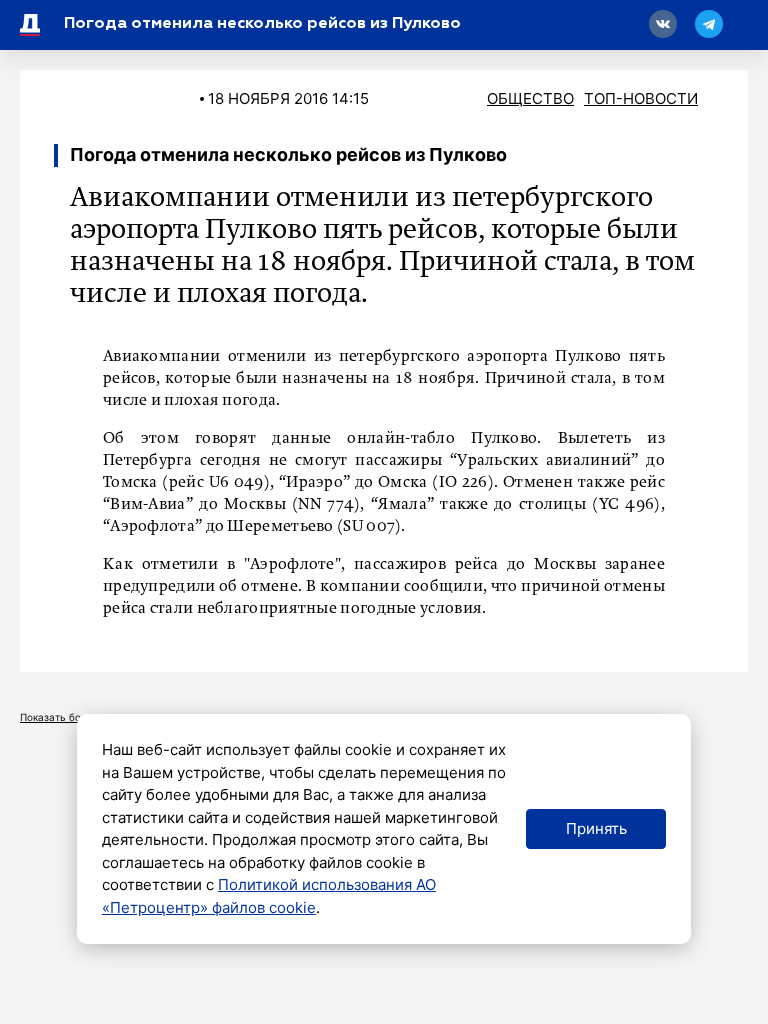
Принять (596, 828)
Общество (530, 98)
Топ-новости (641, 98)
